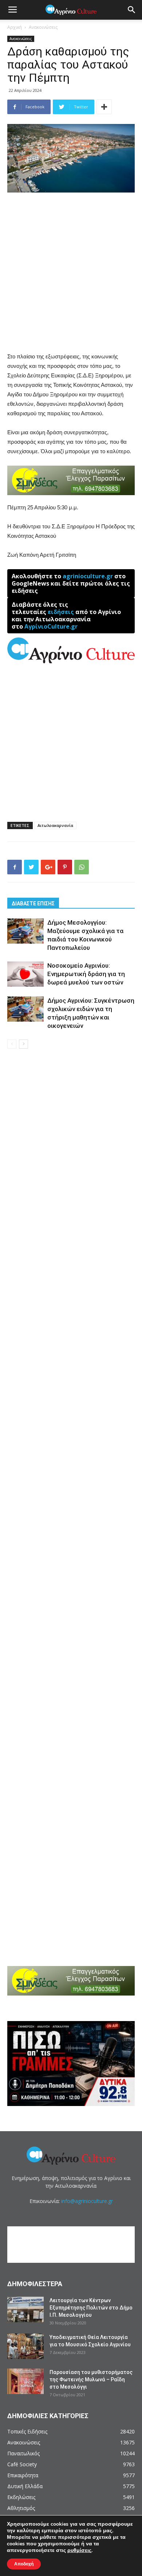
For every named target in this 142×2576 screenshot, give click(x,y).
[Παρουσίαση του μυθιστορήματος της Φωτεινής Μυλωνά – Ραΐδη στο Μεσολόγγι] (25, 2381)
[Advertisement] (71, 273)
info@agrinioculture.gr (87, 2201)
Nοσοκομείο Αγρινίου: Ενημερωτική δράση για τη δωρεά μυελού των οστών (86, 974)
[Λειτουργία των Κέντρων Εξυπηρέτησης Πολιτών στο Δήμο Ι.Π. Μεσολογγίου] (25, 2309)
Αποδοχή (24, 2564)
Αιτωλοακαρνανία (55, 825)
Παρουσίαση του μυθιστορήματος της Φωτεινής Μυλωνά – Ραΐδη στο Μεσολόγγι (91, 2379)
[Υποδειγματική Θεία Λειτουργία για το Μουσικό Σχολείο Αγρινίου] (25, 2346)
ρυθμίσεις (79, 2550)
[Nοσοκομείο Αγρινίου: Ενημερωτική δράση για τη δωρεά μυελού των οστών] (25, 974)
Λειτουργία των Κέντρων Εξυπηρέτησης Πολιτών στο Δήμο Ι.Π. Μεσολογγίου (91, 2308)
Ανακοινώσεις (43, 27)
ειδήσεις (61, 612)
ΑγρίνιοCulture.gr (51, 626)
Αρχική (15, 27)
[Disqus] (71, 1159)
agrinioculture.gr (88, 576)
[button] (132, 10)
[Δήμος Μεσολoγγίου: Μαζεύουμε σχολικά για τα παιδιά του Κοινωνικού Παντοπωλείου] (25, 931)
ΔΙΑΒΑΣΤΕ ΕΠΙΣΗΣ (33, 904)
